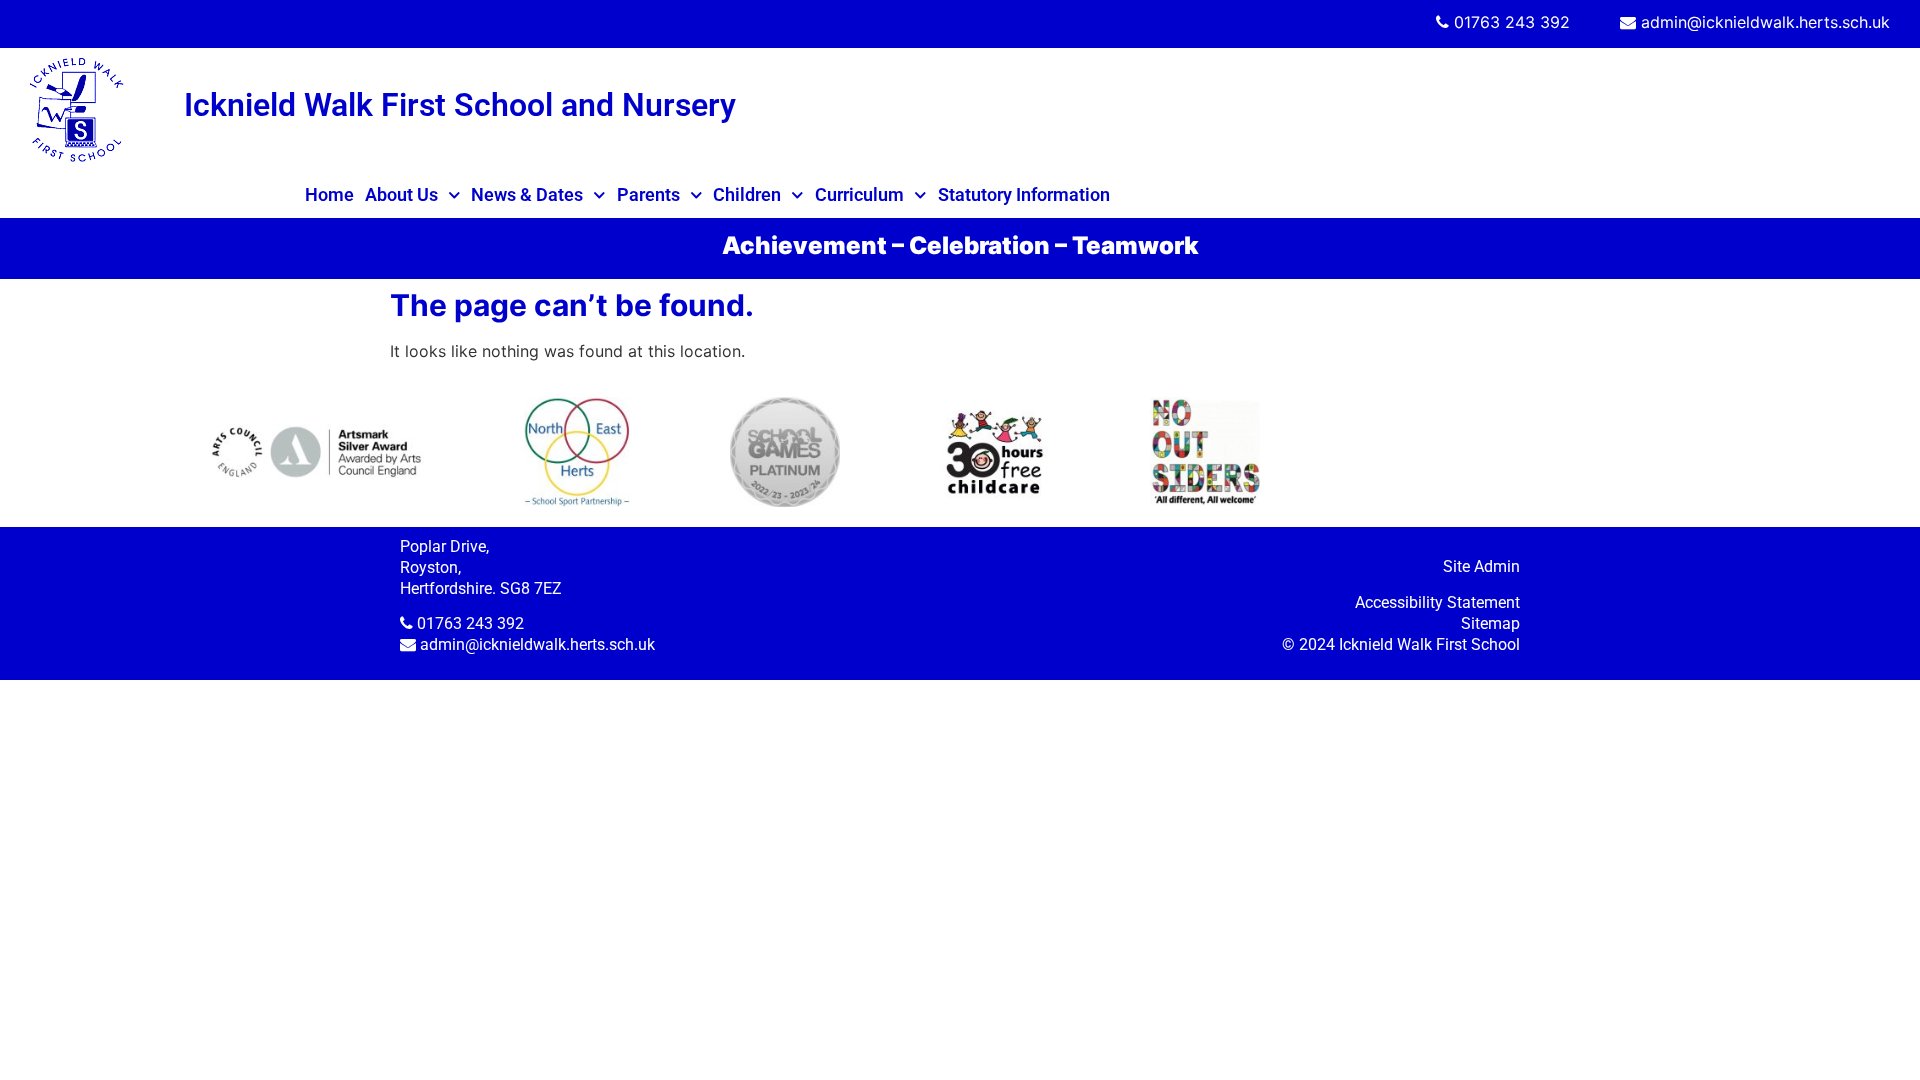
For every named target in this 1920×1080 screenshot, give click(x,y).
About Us (401, 194)
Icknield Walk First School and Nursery (460, 105)
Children (747, 194)
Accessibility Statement (1437, 602)
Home (329, 194)
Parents (648, 194)
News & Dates (527, 194)
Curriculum (859, 194)
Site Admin (1481, 566)
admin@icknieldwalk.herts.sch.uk (1765, 22)
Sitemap (1490, 623)
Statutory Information (1024, 194)
